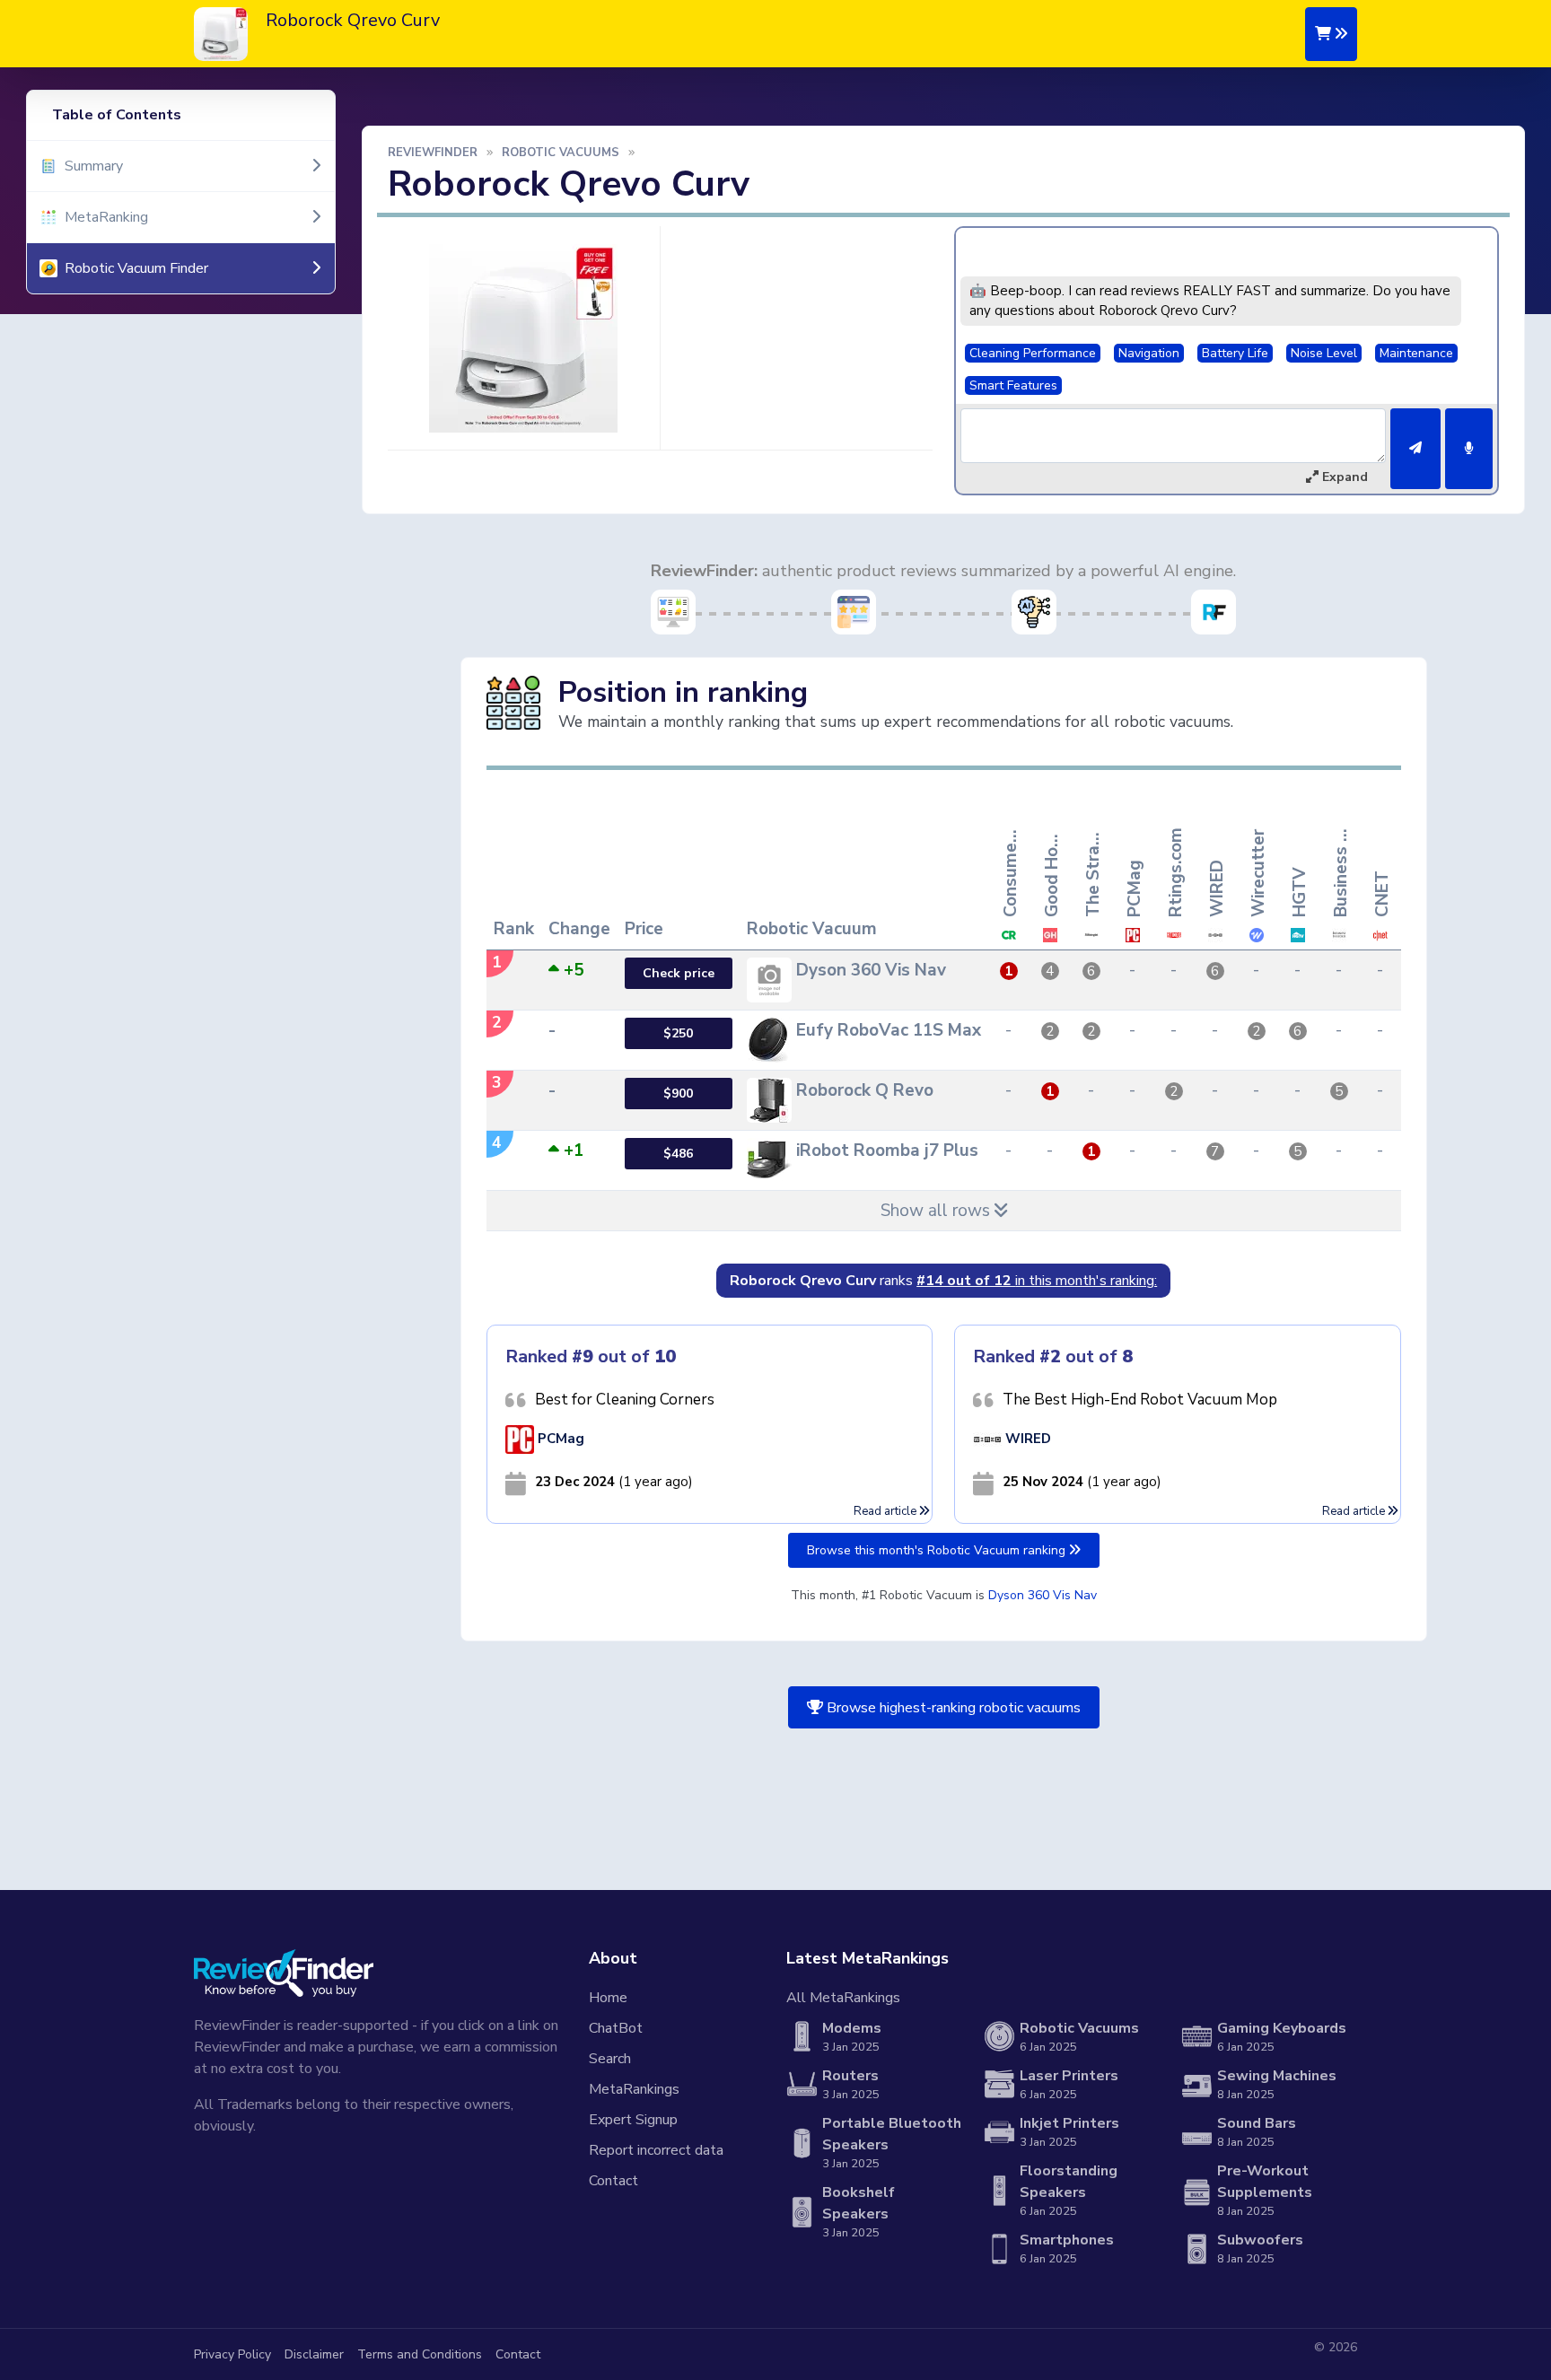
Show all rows (938, 1211)
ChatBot (616, 2028)
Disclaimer (314, 2354)
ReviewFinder (433, 153)
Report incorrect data (656, 2150)
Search (610, 2059)
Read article (886, 1511)
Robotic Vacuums (561, 153)
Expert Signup (633, 2120)
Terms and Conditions (420, 2354)
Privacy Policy (232, 2354)
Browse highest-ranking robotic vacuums (952, 1708)
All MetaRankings (843, 1998)
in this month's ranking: (1037, 1281)
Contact (613, 2181)
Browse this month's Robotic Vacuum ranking (938, 1550)
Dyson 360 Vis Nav (1043, 1595)
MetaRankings (634, 2089)
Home (608, 1998)
